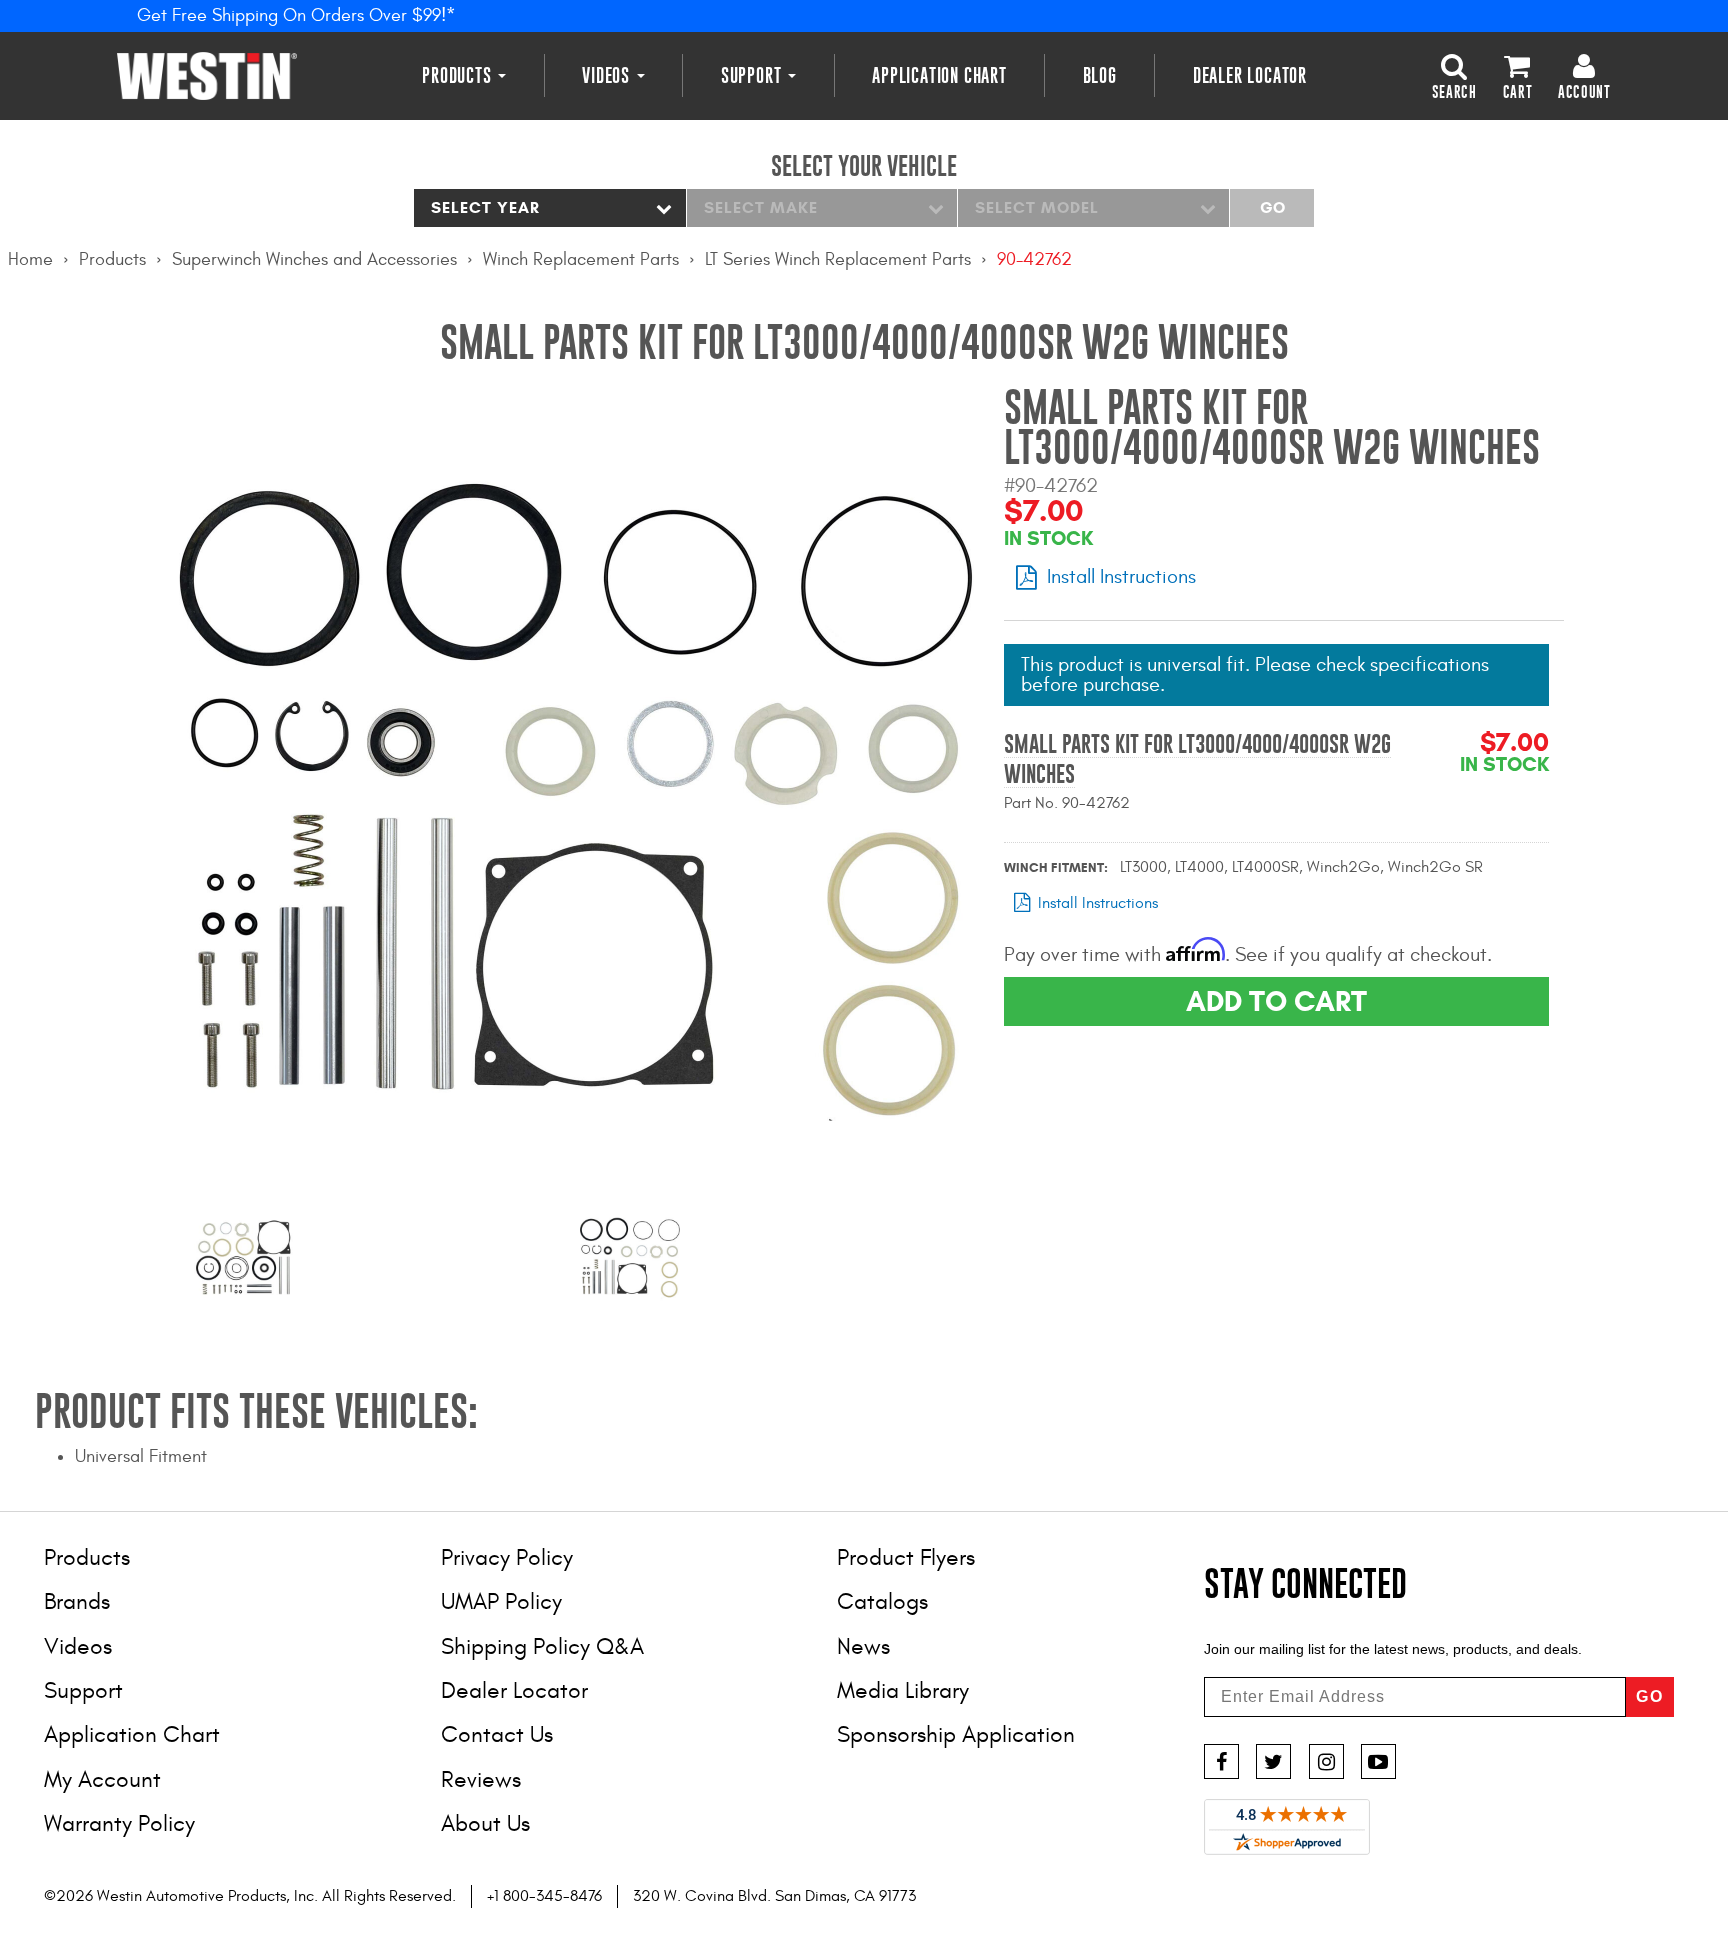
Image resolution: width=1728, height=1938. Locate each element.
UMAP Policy (501, 1601)
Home (30, 259)
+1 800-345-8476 (544, 1896)
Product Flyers (906, 1557)
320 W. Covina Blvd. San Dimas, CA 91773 (774, 1896)
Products (459, 75)
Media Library (903, 1690)
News (863, 1646)
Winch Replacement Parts (581, 259)
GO (1650, 1696)
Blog (1100, 75)
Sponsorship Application (956, 1734)
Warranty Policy (119, 1823)
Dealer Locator (1250, 75)
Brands (77, 1601)
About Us (485, 1823)
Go (1272, 207)
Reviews (481, 1779)
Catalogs (882, 1601)
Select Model (1037, 207)
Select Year (485, 207)
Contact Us (497, 1734)
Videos (608, 75)
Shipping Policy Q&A (542, 1646)
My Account (102, 1779)
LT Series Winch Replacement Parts (838, 259)
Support (753, 75)
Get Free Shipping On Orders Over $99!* (296, 15)
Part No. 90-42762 (1067, 803)
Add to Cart (1276, 1001)
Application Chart (939, 75)
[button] (1454, 75)
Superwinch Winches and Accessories (314, 259)
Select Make (761, 207)
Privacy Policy (507, 1557)
